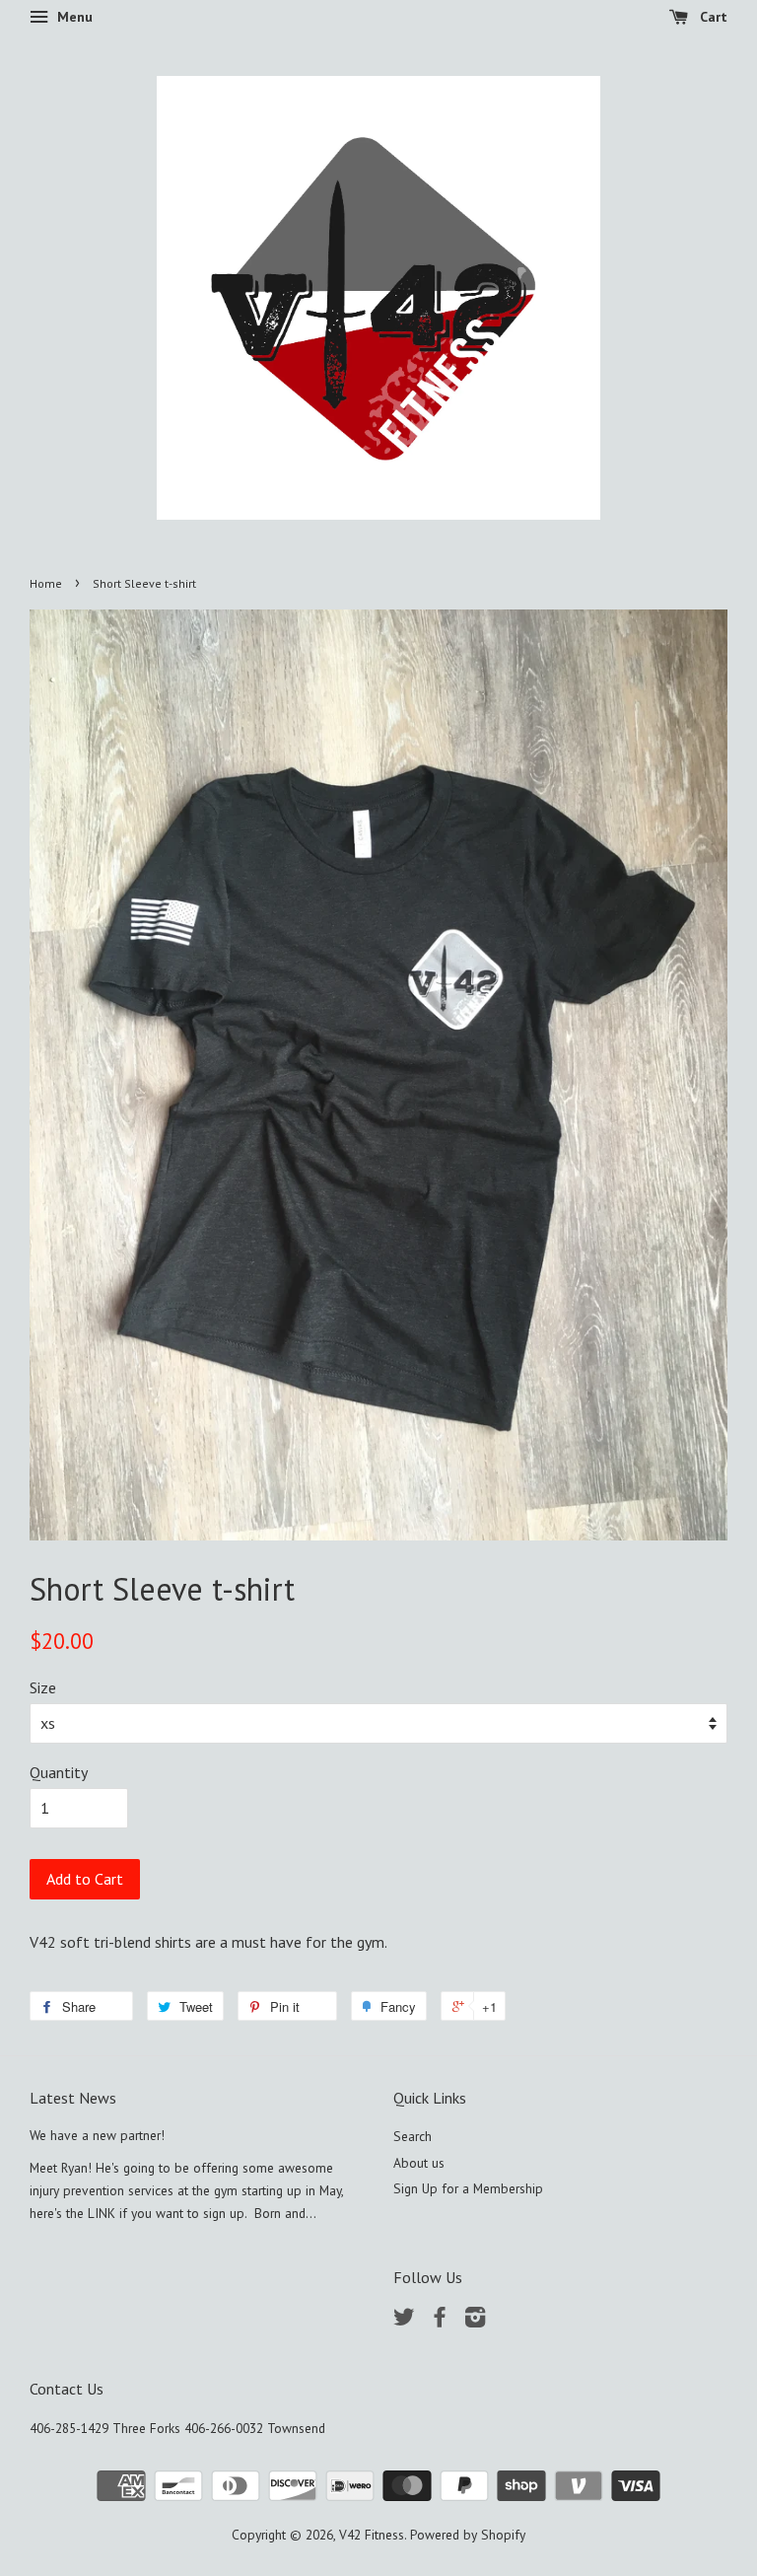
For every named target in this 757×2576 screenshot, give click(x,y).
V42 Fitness (372, 2535)
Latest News (73, 2098)
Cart (712, 17)
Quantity (59, 1772)
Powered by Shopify (468, 2535)
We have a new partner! (97, 2135)
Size (43, 1687)
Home (46, 583)
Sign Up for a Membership (468, 2188)
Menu (73, 17)
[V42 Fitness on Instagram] (475, 2321)
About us (419, 2163)
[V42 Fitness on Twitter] (404, 2321)
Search (413, 2136)
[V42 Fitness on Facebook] (440, 2321)
